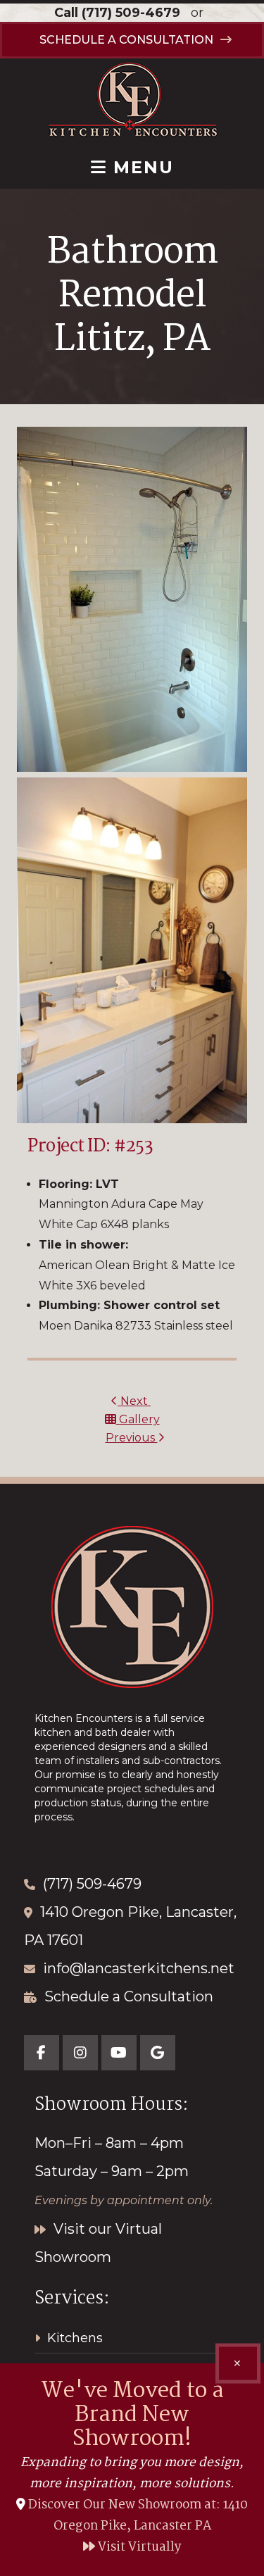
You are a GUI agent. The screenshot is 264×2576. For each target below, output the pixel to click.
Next (134, 1401)
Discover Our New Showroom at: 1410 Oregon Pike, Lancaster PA (138, 2516)
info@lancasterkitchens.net (139, 1968)
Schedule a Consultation (129, 1996)
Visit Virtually (138, 2547)
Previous (132, 1438)
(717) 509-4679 (131, 13)
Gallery (138, 1419)
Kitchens (75, 2338)
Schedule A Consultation (126, 40)
